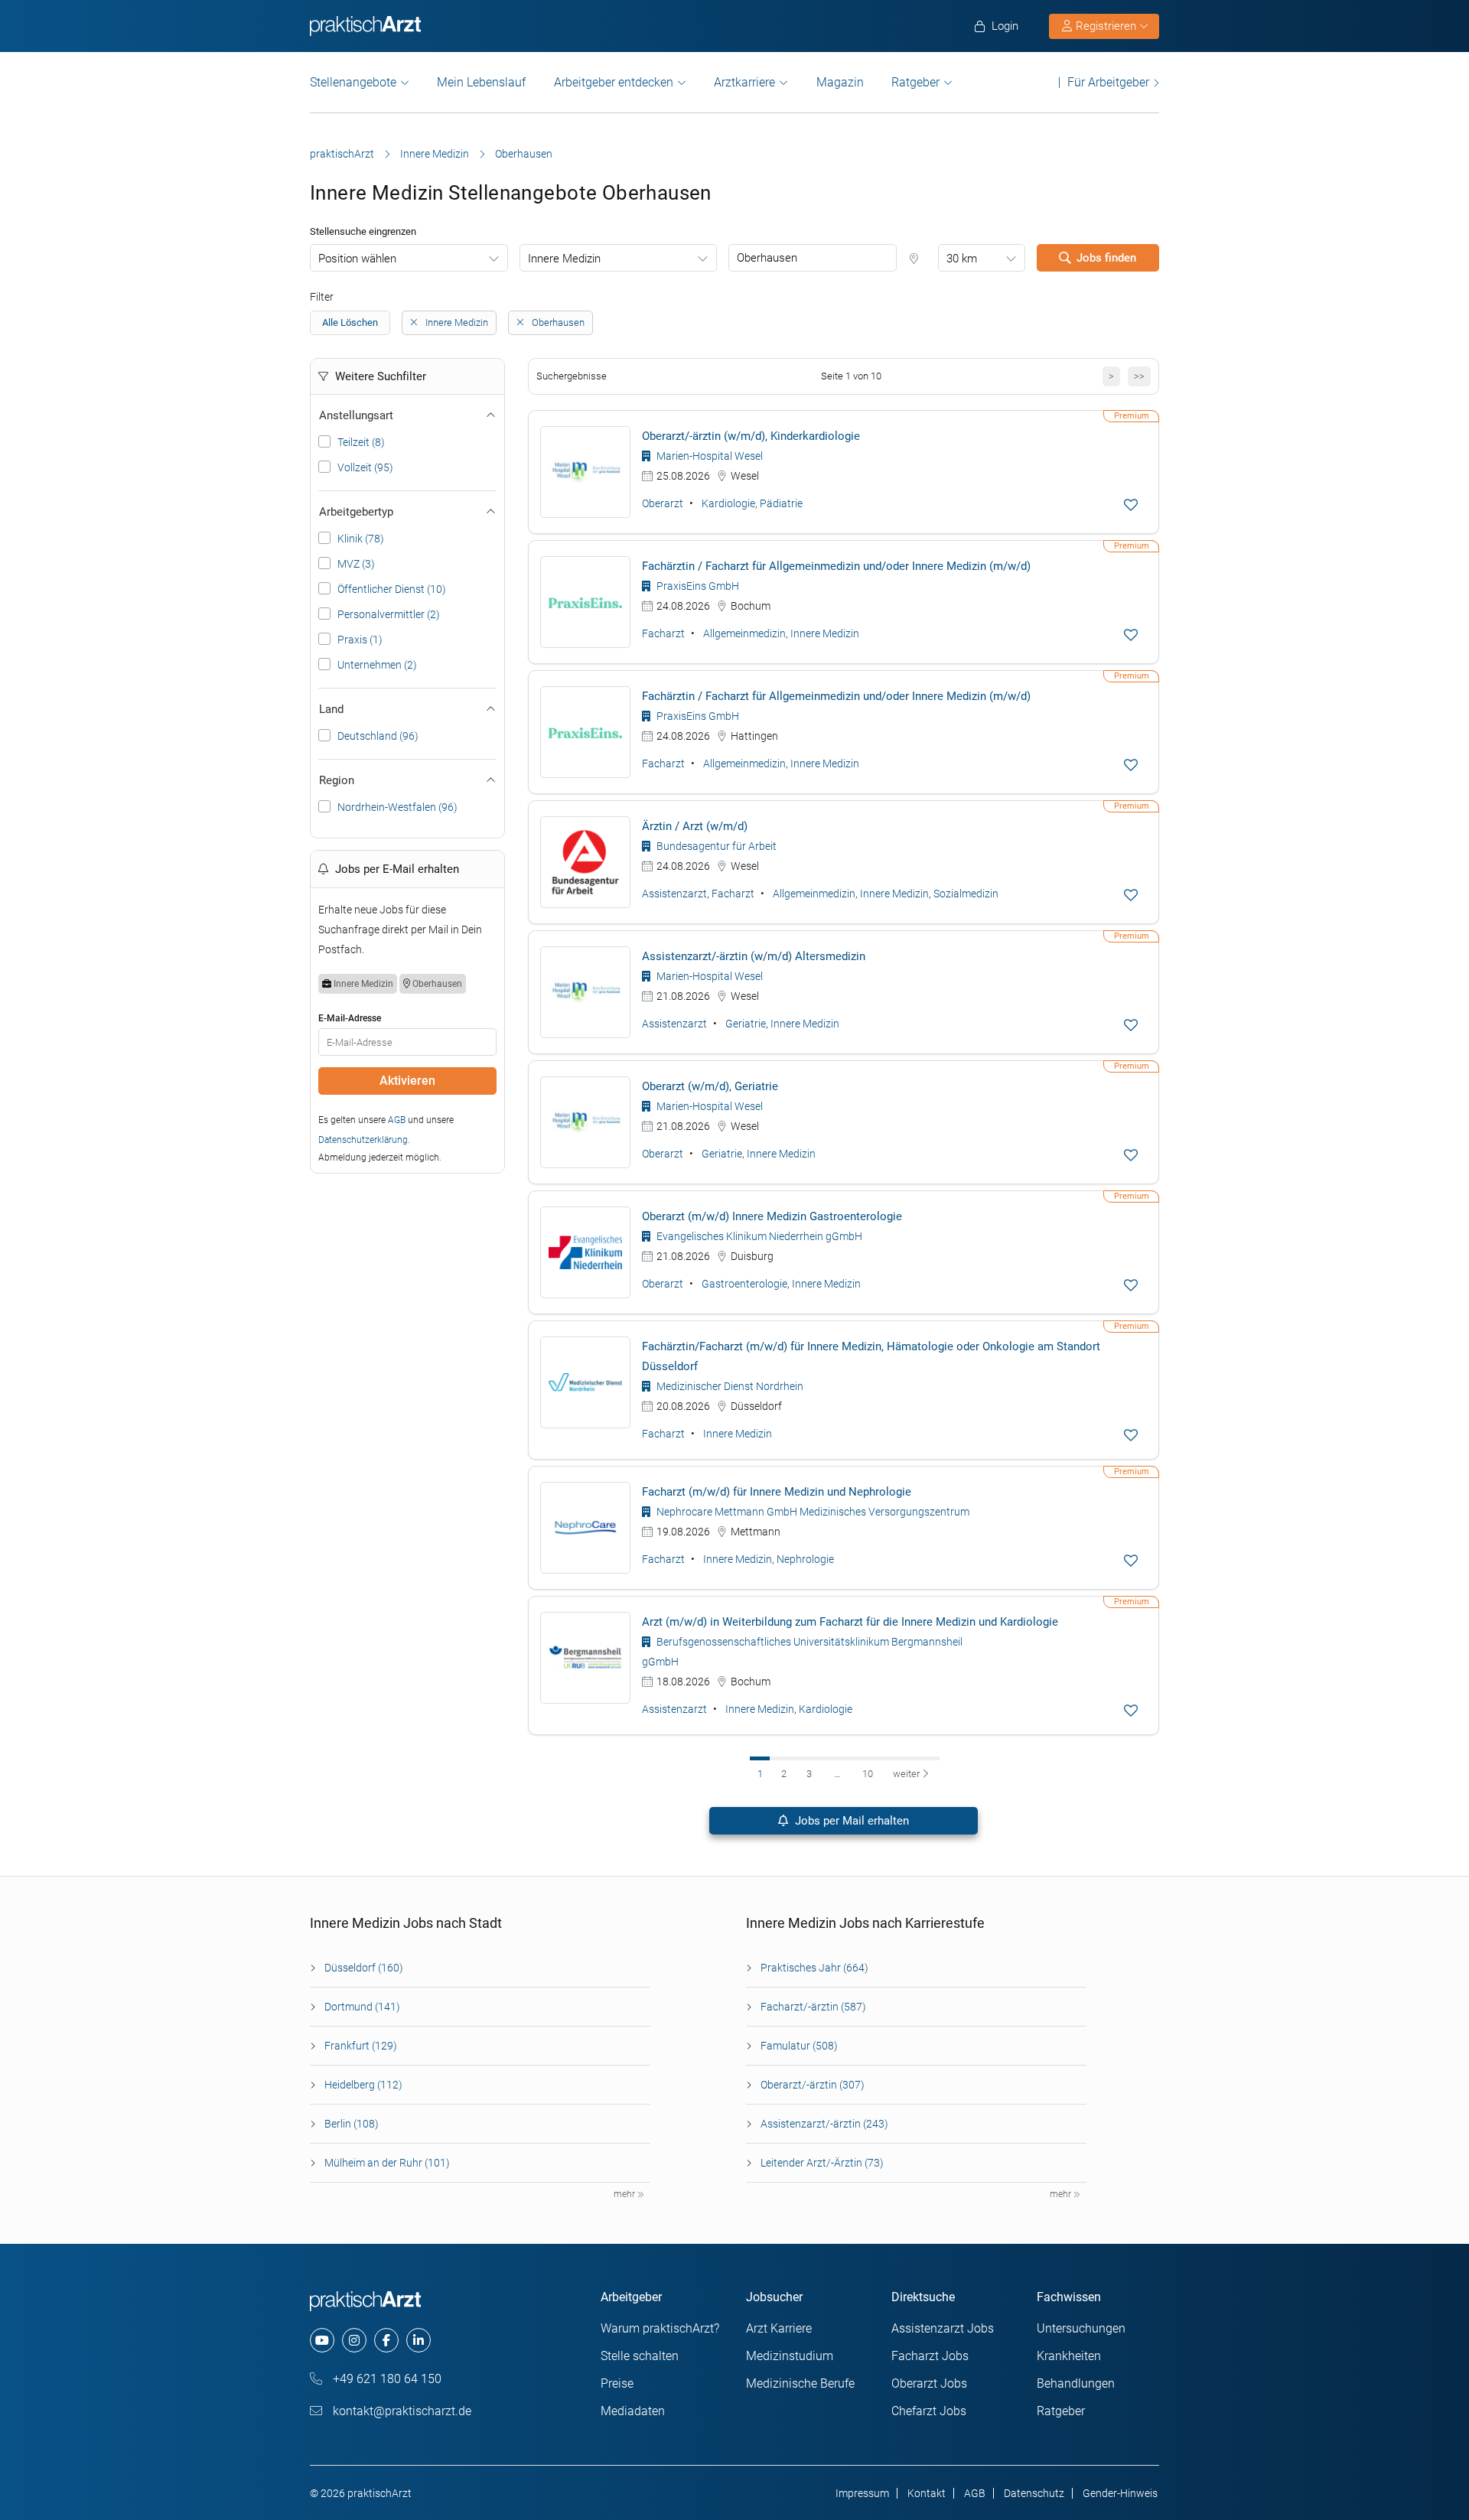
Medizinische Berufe (800, 2383)
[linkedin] (419, 2340)
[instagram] (354, 2340)
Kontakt (927, 2493)
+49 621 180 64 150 (386, 2379)
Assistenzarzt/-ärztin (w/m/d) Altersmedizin (754, 956)
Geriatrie (746, 1024)
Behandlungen (1076, 2383)
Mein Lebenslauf (481, 82)
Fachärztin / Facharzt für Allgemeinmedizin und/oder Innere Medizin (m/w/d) (836, 566)
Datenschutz (1034, 2493)
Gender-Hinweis (1120, 2493)
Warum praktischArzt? (660, 2328)
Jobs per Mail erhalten (850, 1821)
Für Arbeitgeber (1108, 82)
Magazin (840, 82)
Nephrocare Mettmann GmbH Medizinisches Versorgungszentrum (812, 1512)
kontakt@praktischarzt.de (401, 2411)
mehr (625, 2194)
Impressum (862, 2493)
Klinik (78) (361, 539)
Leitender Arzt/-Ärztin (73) (822, 2163)
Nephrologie (805, 1559)
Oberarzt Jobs (929, 2383)
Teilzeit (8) (361, 442)
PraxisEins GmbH (697, 586)
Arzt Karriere (779, 2328)
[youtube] (322, 2340)
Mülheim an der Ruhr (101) (387, 2163)
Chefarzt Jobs (929, 2411)
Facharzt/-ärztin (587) (813, 2007)
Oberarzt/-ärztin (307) (813, 2085)
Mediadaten (633, 2411)
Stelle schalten (640, 2356)
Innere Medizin (435, 154)
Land (331, 709)
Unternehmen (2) (377, 665)
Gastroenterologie (744, 1284)
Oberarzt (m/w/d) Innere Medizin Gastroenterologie (772, 1216)
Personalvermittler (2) (389, 614)
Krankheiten (1069, 2356)
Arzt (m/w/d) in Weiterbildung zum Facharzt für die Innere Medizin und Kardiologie (850, 1622)
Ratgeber (915, 82)
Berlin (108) (352, 2124)
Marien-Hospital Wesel (708, 456)
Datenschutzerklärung (363, 1140)
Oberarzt (663, 503)
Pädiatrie (781, 503)
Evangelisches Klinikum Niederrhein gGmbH (758, 1236)
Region (337, 780)
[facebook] (386, 2340)
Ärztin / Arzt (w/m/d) (695, 826)
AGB (397, 1120)
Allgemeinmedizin (744, 633)
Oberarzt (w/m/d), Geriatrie (710, 1086)
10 (868, 1774)
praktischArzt (342, 154)
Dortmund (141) (362, 2007)
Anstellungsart (356, 415)
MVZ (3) (356, 564)
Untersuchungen (1081, 2328)
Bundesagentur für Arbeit (715, 846)
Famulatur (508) (799, 2046)
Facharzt (663, 633)
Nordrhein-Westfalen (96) (397, 807)
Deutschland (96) (378, 736)
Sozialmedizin (966, 894)
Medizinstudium (790, 2356)
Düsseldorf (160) (364, 1968)
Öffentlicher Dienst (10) (392, 589)
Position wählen (357, 259)
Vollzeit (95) (365, 467)
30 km (962, 259)
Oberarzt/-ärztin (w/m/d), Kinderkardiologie (751, 436)
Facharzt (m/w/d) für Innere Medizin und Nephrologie (777, 1492)
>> (1139, 376)
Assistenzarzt (674, 894)
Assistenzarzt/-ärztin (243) (824, 2124)
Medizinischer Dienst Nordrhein (729, 1386)
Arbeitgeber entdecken (614, 82)
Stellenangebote (353, 82)
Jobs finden (1106, 258)
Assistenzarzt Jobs (943, 2328)
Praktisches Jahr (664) (814, 1968)
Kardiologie (728, 503)
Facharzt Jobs (930, 2356)
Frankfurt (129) (361, 2046)
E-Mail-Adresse (350, 1018)
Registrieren (1106, 26)
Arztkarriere (744, 82)
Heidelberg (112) (363, 2085)
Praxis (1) (360, 640)
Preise (617, 2383)
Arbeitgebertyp (356, 512)
